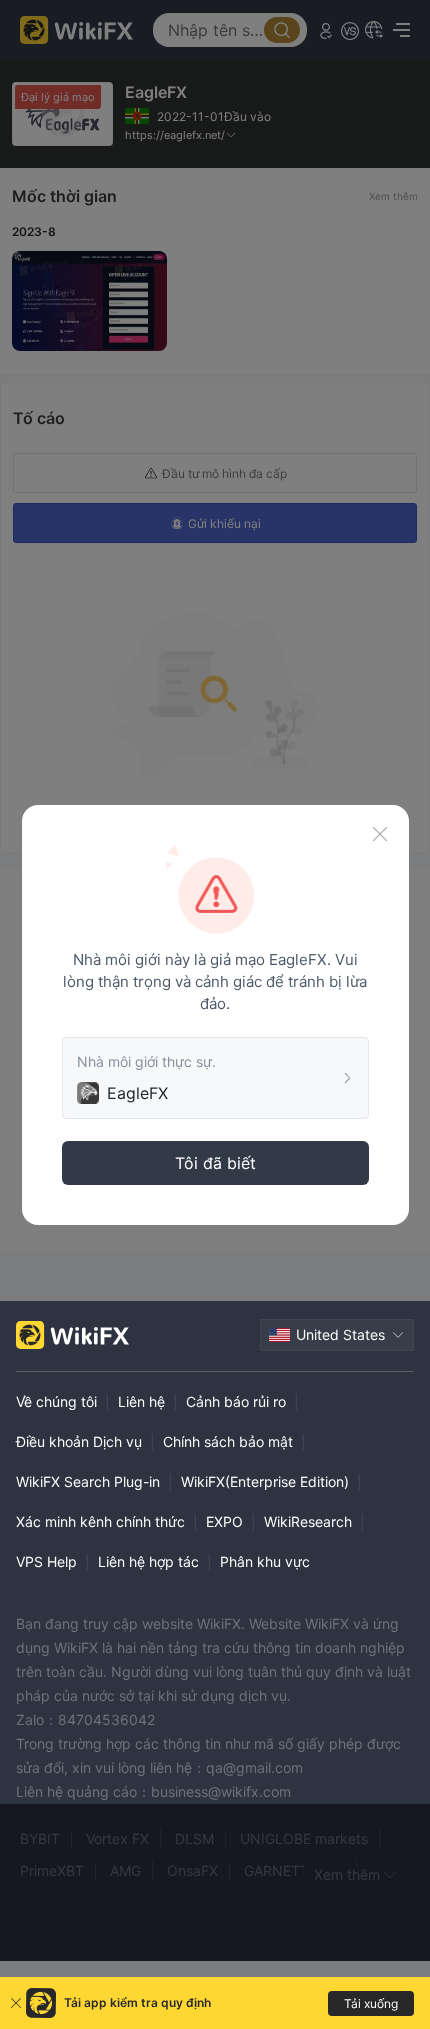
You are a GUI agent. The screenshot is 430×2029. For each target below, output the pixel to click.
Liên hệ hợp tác (148, 1561)
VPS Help (46, 1561)
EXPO (224, 1521)
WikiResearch (308, 1521)
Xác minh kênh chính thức (100, 1521)
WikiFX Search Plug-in (88, 1481)
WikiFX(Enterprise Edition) (265, 1481)
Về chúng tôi (56, 1401)
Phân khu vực (265, 1561)
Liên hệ (141, 1401)
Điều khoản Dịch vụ (79, 1441)
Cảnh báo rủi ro (236, 1401)
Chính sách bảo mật (228, 1441)
